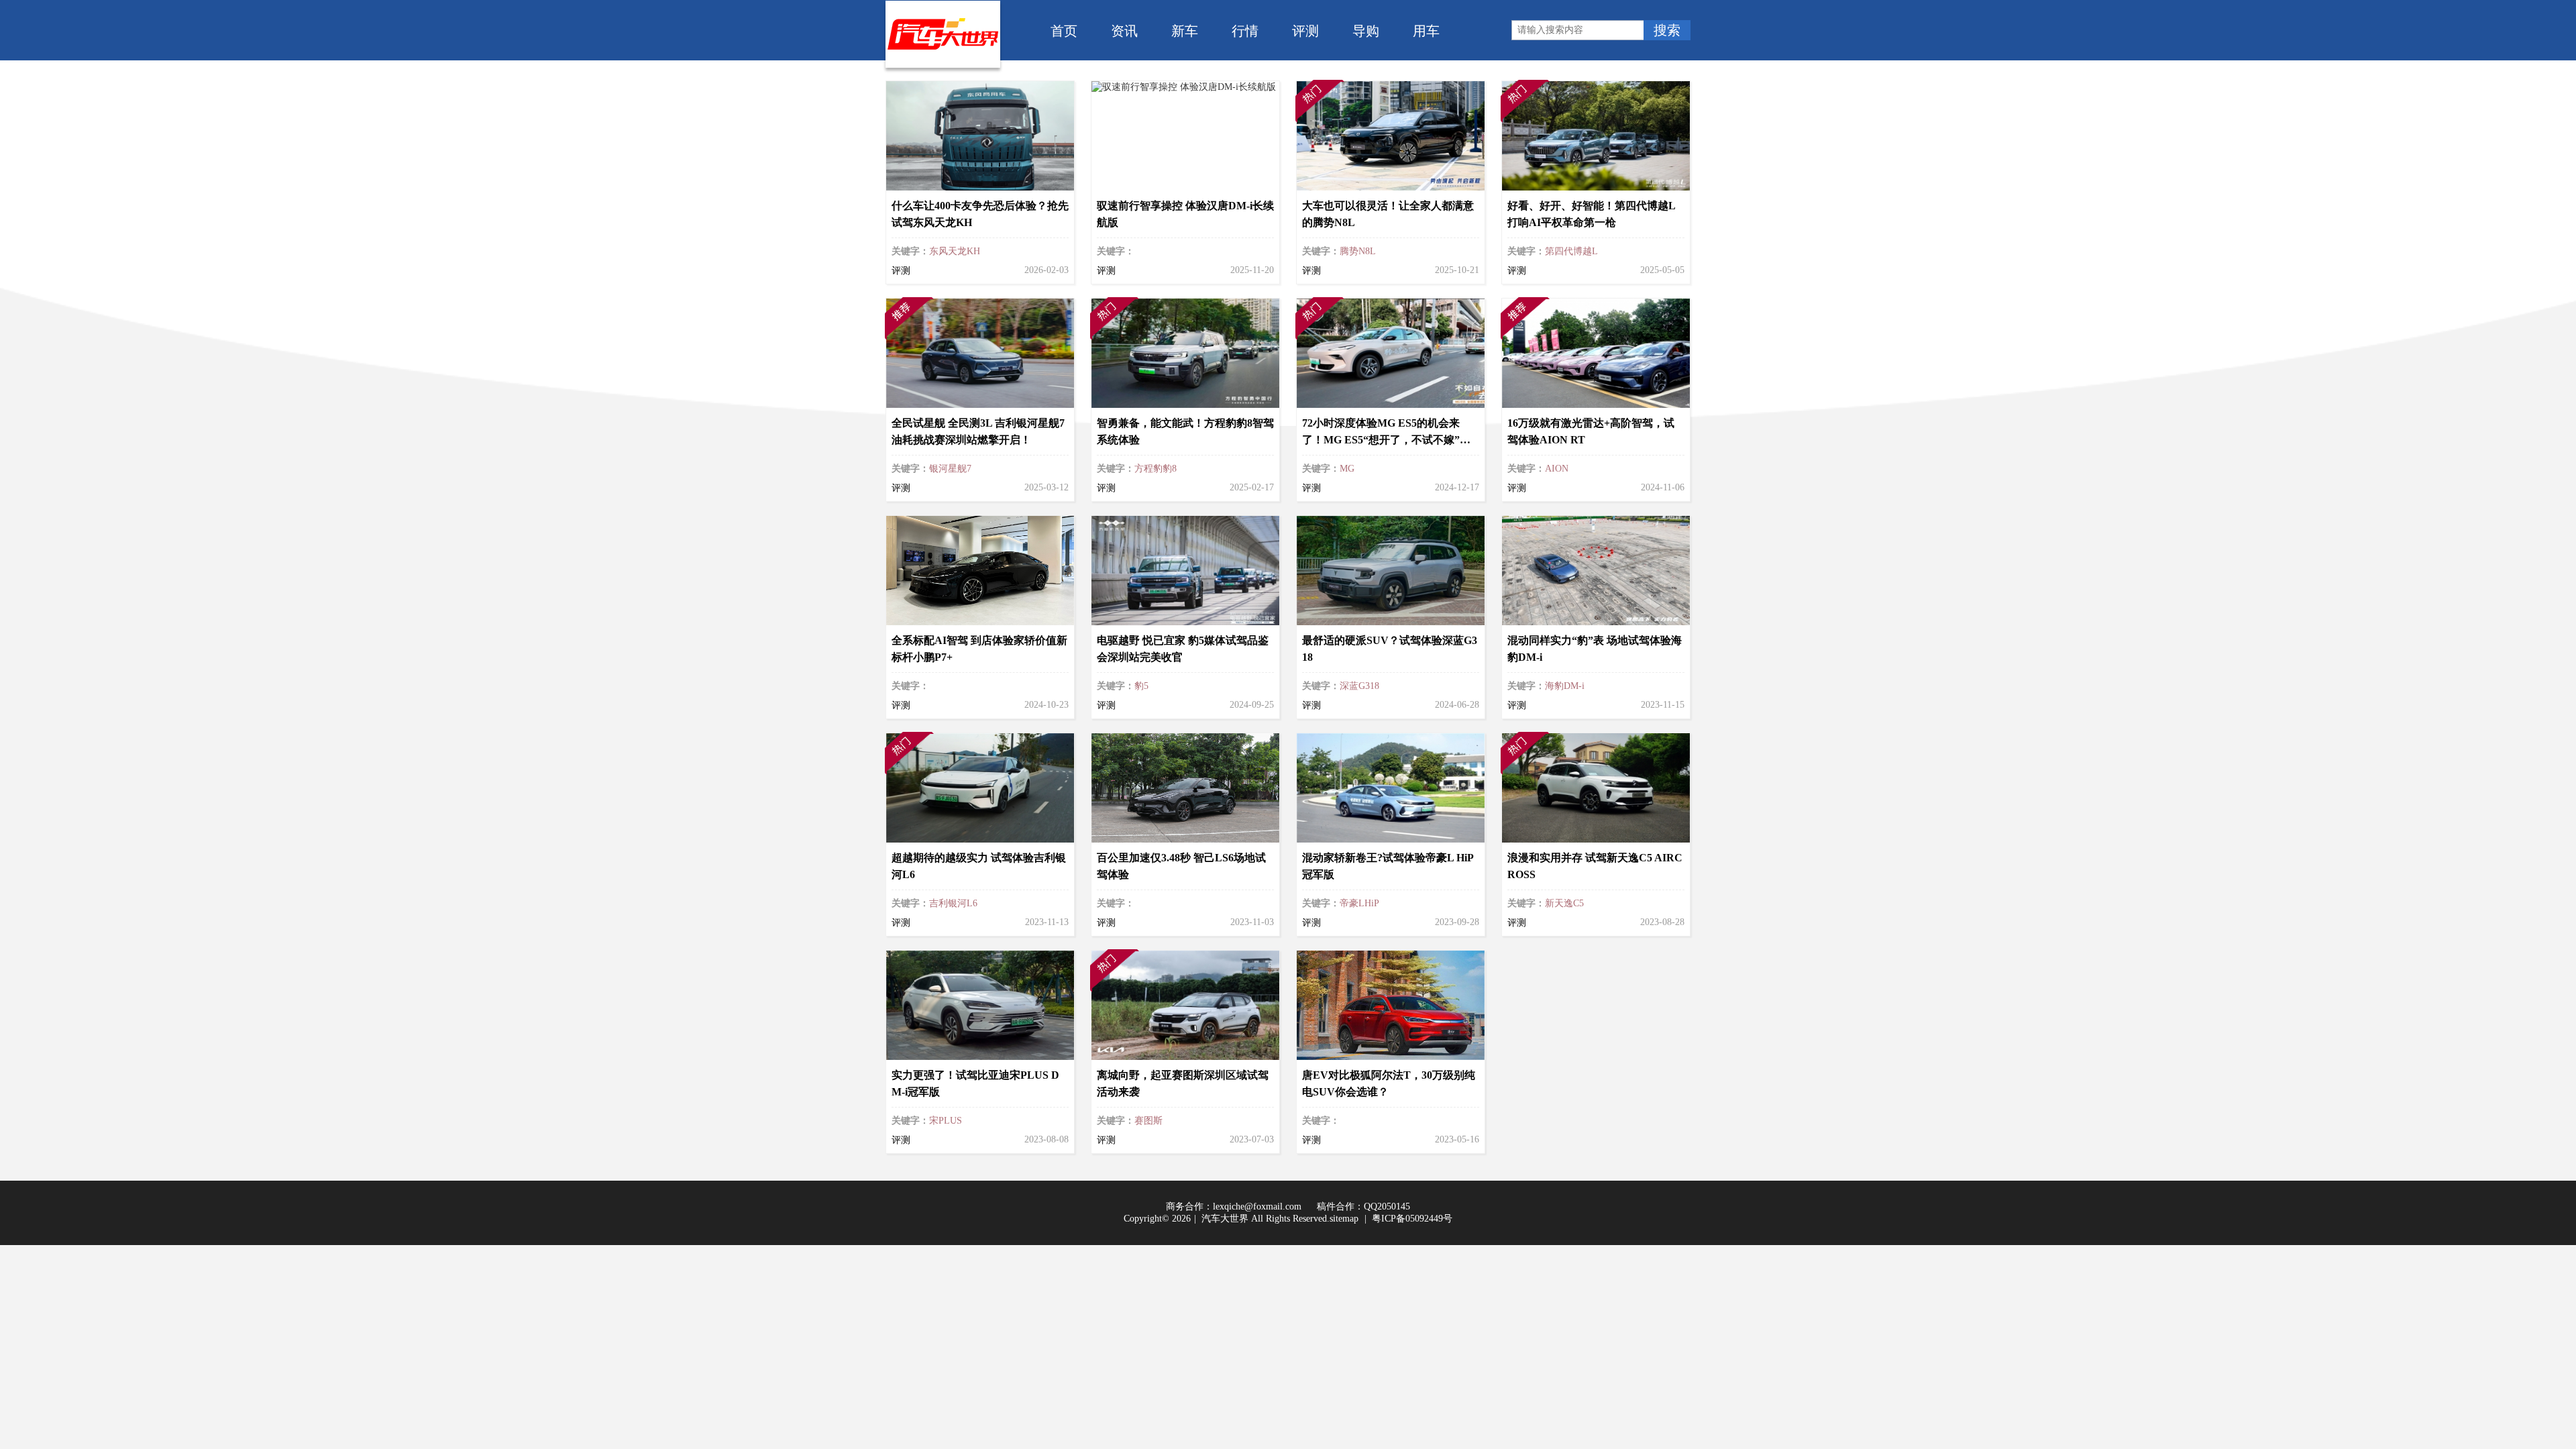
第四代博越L (1571, 251)
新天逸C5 (1564, 903)
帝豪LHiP (1359, 903)
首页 (1064, 30)
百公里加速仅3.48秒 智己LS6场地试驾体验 (1181, 866)
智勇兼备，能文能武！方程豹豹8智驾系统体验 (1185, 431)
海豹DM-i (1565, 686)
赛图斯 (1148, 1121)
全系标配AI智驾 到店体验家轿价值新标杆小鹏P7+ (979, 649)
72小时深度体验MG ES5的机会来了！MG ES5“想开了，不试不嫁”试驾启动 (1386, 433)
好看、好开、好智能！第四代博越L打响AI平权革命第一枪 (1592, 214)
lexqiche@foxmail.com (1257, 1206)
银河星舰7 (950, 469)
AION (1557, 469)
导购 (1366, 30)
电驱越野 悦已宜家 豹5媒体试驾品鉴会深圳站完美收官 (1183, 649)
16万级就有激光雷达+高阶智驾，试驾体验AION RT (1591, 431)
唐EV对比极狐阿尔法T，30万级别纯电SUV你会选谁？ (1389, 1083)
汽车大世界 (1225, 1219)
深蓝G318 (1359, 686)
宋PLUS (946, 1121)
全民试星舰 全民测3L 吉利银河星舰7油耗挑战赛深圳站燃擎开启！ (978, 431)
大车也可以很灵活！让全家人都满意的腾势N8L (1388, 214)
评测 (1305, 30)
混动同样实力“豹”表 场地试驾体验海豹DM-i (1595, 649)
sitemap (1344, 1219)
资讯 (1124, 30)
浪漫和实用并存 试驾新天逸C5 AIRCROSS (1595, 866)
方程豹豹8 (1156, 469)
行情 (1245, 30)
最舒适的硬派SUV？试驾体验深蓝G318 (1390, 649)
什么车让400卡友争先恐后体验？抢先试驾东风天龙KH (980, 214)
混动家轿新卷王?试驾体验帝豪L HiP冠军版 (1388, 866)
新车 (1185, 30)
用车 (1426, 30)
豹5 (1141, 686)
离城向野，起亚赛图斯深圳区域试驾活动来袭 (1183, 1083)
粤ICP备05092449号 (1412, 1219)
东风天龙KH (955, 251)
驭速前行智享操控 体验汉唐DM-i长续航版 (1185, 214)
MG (1347, 469)
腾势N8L (1358, 251)
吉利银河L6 (953, 903)
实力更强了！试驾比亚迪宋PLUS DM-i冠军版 (975, 1083)
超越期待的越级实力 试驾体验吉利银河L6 (979, 866)
